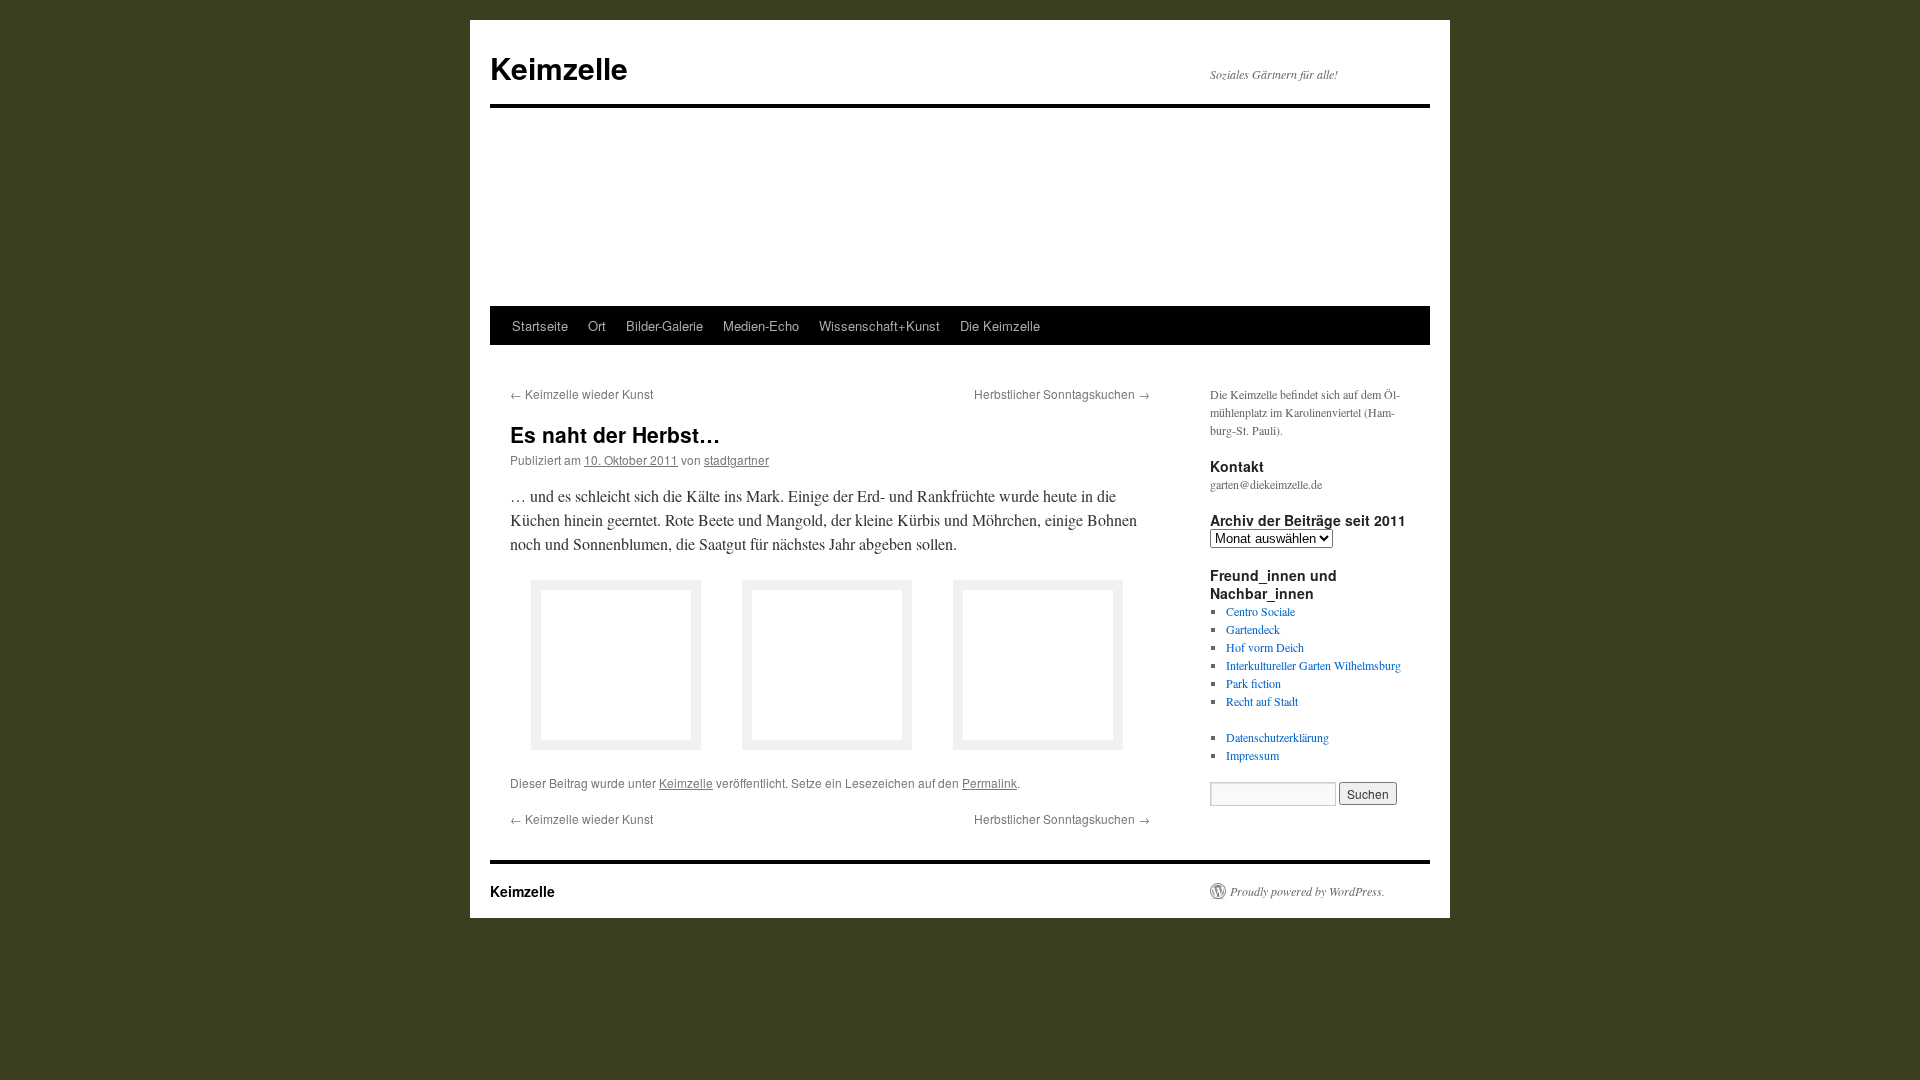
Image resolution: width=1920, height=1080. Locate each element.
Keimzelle (559, 67)
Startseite (540, 325)
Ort (597, 325)
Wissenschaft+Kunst (879, 325)
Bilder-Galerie (664, 325)
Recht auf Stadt (1262, 701)
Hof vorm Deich (1265, 647)
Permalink (989, 782)
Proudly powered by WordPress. (1307, 891)
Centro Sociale (1260, 611)
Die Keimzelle (1000, 325)
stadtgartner (736, 459)
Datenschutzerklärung (1277, 737)
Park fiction (1253, 683)
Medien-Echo (761, 325)
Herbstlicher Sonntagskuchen (1062, 393)
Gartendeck (1253, 629)
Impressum (1252, 755)
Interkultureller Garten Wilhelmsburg (1313, 665)
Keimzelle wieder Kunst (581, 393)
